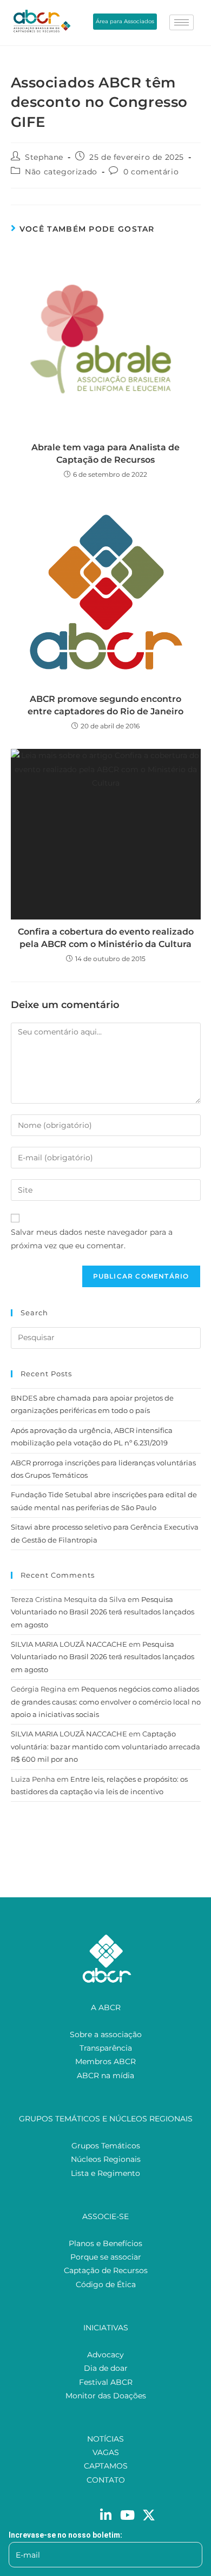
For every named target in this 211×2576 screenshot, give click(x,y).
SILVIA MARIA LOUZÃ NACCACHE (69, 1644)
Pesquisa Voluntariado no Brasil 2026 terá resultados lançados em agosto (103, 1612)
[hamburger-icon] (182, 22)
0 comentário (151, 172)
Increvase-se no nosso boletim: (65, 2535)
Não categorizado (61, 172)
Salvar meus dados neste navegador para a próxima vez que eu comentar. (92, 1239)
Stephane (44, 157)
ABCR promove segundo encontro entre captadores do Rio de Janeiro (105, 705)
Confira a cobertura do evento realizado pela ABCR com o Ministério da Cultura (106, 938)
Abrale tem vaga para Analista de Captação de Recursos (105, 453)
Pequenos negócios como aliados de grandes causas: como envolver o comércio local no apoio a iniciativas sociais (106, 1702)
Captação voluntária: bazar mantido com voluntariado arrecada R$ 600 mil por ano (105, 1746)
